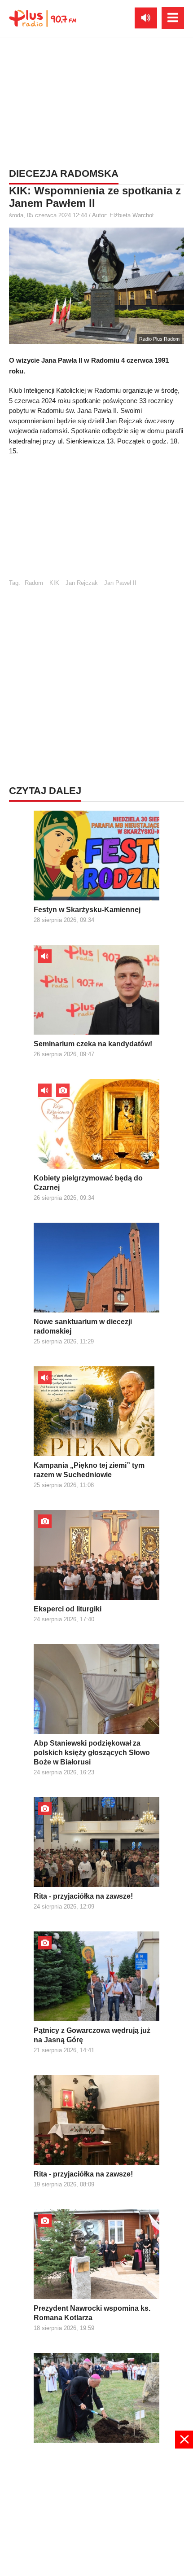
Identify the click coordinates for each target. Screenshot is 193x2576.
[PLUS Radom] (43, 18)
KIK (54, 583)
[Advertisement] (96, 101)
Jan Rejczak (82, 583)
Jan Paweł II (120, 583)
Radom (34, 583)
